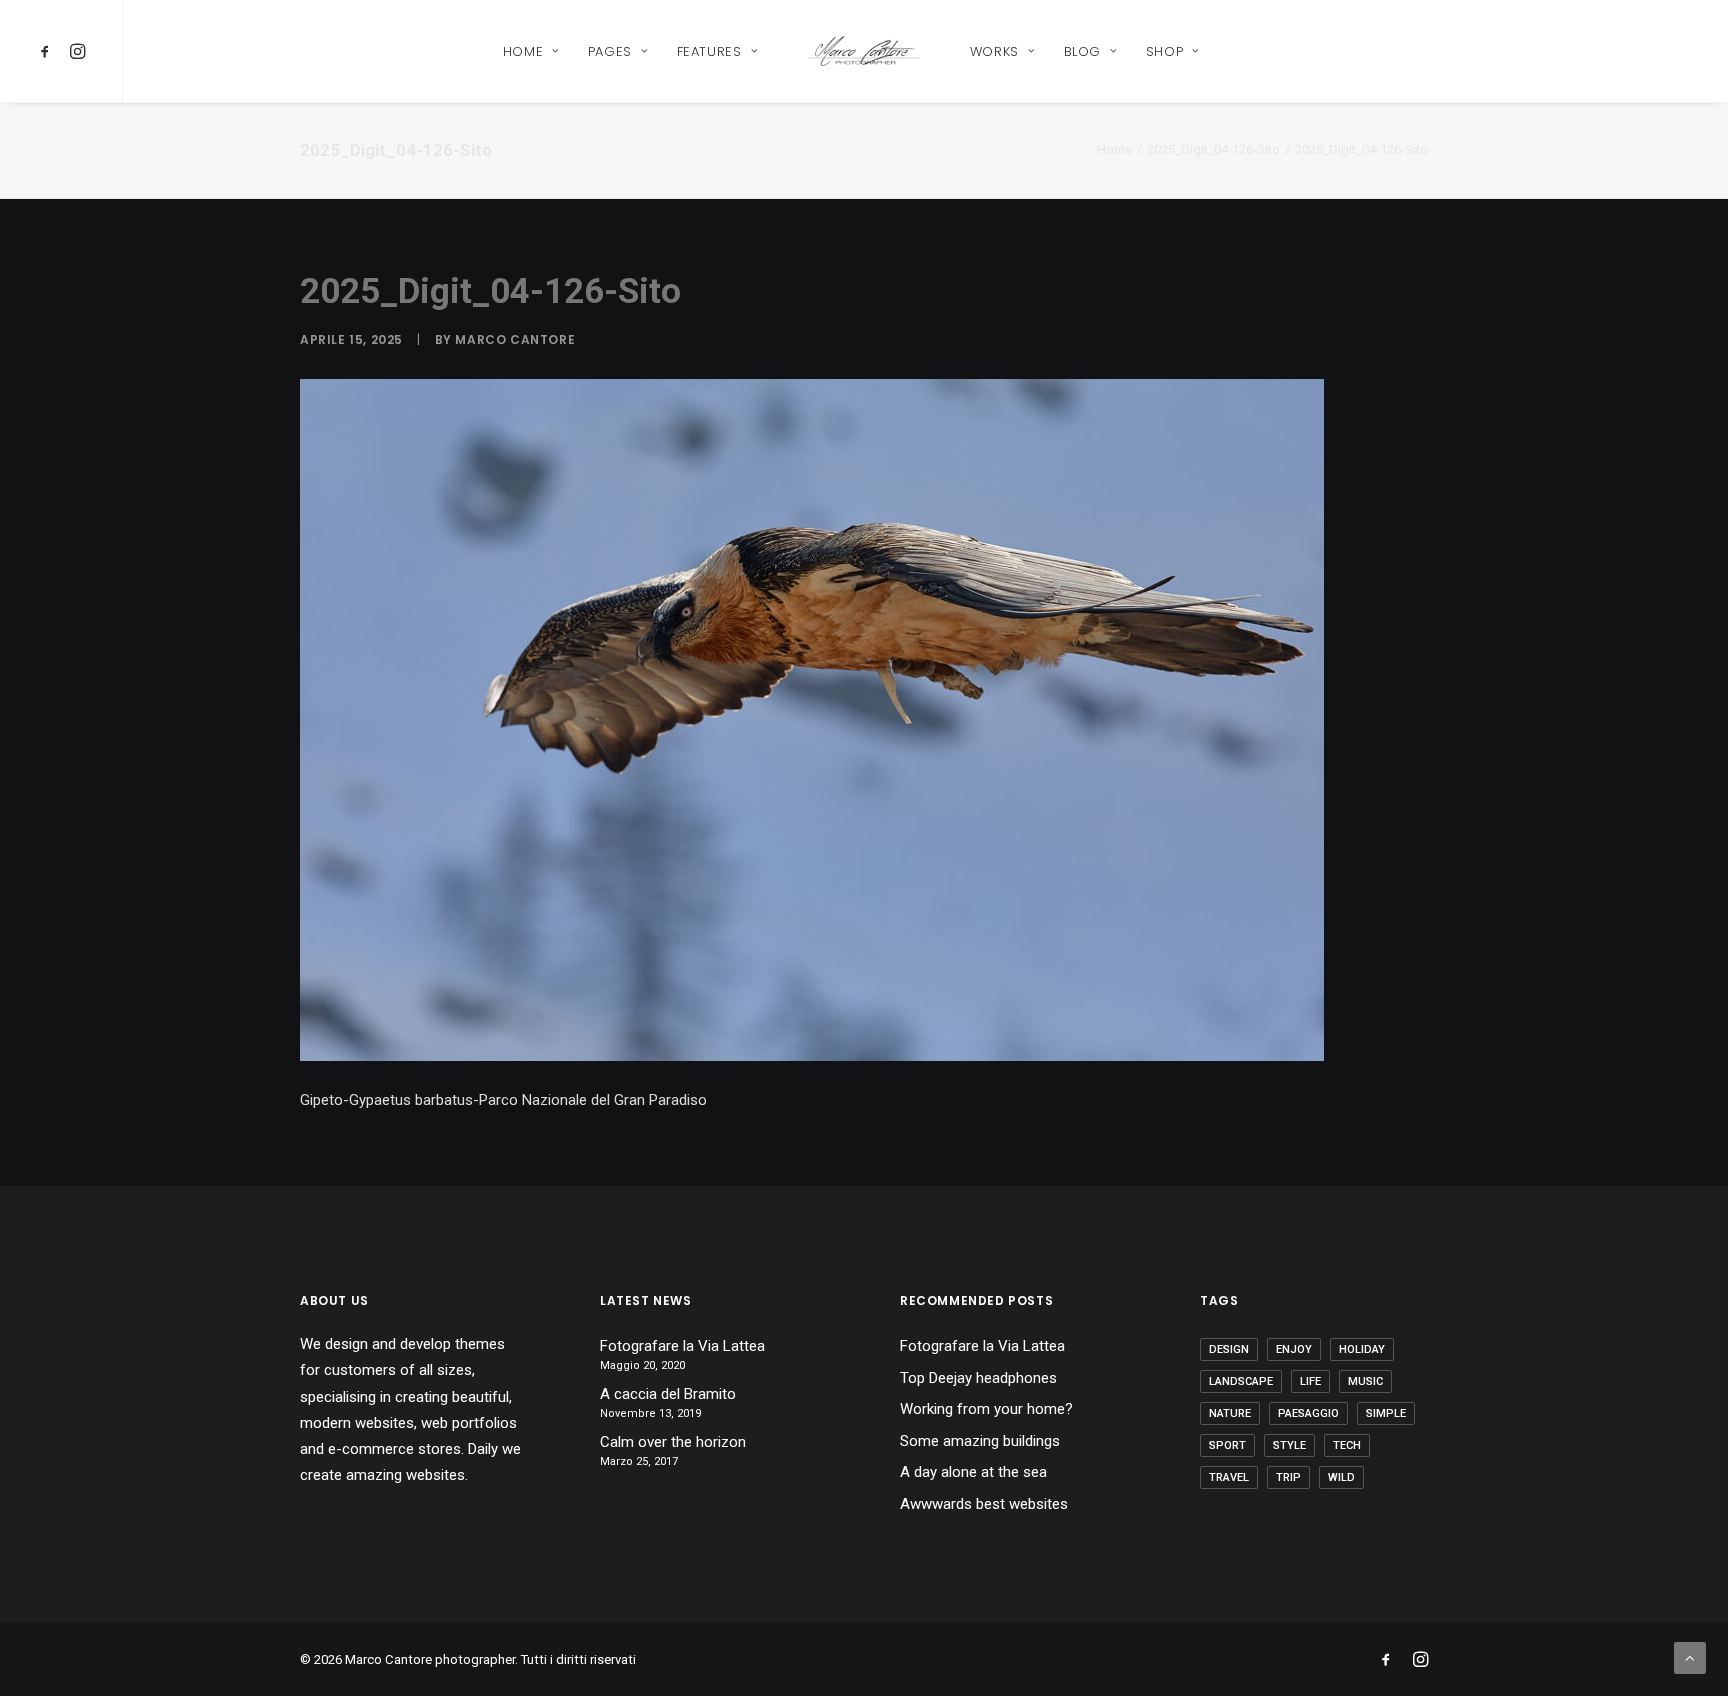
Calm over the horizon (673, 1442)
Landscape (1241, 1381)
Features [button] (709, 51)
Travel (1229, 1477)
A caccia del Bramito (668, 1394)
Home (1114, 149)
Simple (1386, 1413)
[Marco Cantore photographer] (863, 51)
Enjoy (1294, 1349)
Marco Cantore (515, 339)
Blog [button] (1083, 51)
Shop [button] (1165, 51)
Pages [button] (610, 51)
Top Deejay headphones (978, 1378)
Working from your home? (986, 1409)
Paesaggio (1308, 1413)
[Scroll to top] (1690, 1657)
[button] (48, 51)
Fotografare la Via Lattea (682, 1346)
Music (1365, 1381)
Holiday (1362, 1349)
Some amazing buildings (980, 1441)
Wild (1341, 1477)
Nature (1230, 1413)
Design (1229, 1349)
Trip (1288, 1477)
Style (1289, 1445)
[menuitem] (48, 51)
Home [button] (523, 51)
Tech (1347, 1445)
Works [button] (994, 51)
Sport (1227, 1445)
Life (1310, 1381)
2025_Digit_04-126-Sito (1213, 149)
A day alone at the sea (973, 1472)
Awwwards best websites (984, 1504)
